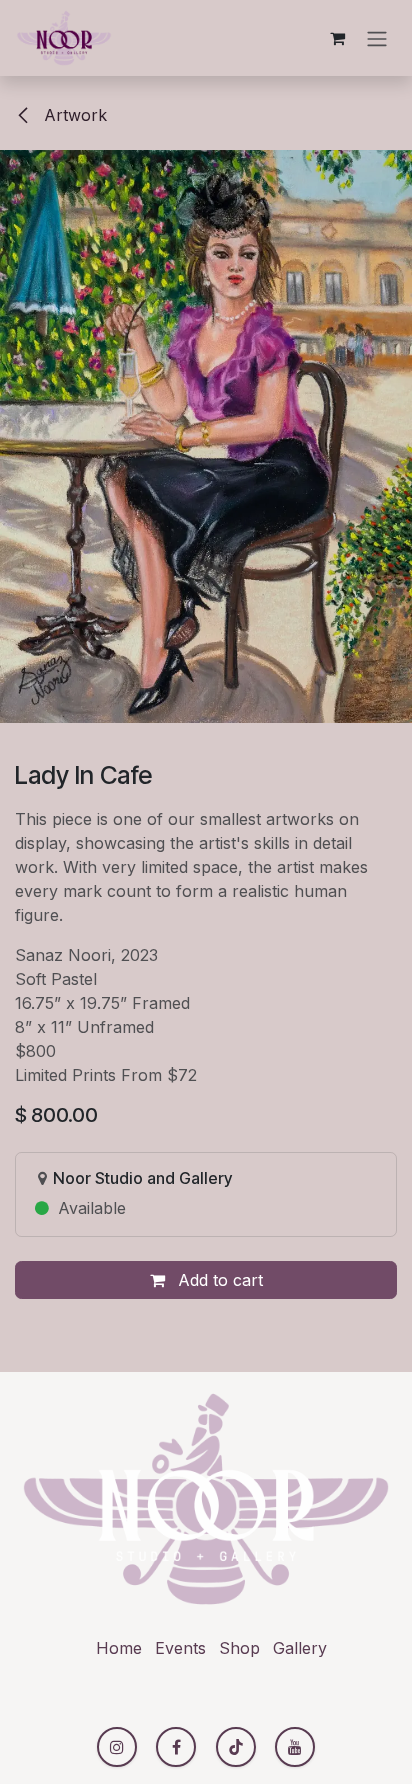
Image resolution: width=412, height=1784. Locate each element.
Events (180, 1648)
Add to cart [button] (218, 1280)
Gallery (300, 1648)
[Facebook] (176, 1747)
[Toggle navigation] (377, 38)
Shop (239, 1648)
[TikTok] (236, 1747)
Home (119, 1648)
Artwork (73, 115)
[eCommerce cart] (337, 38)
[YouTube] (295, 1747)
